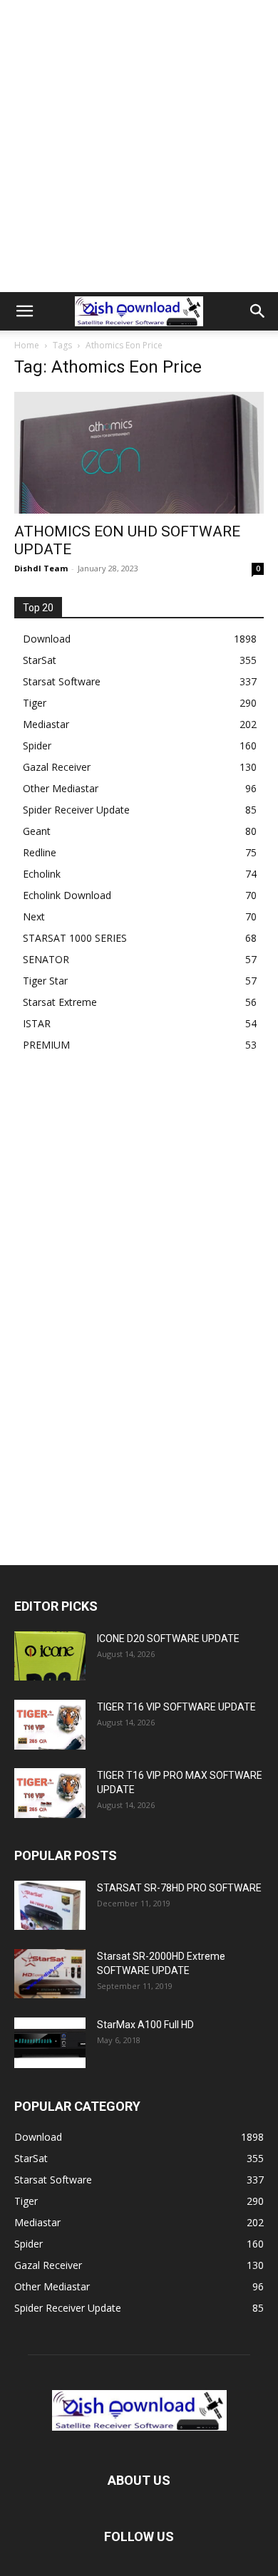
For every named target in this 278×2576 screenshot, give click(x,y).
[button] (24, 311)
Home (27, 345)
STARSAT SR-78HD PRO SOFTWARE (179, 1888)
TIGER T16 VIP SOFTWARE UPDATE (176, 1707)
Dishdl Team (41, 568)
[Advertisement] (139, 146)
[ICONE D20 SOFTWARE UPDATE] (50, 1656)
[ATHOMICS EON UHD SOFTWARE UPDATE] (139, 453)
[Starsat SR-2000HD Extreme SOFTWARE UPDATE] (50, 1974)
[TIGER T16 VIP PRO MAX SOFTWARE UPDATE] (50, 1793)
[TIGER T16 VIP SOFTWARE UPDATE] (50, 1724)
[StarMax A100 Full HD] (50, 2042)
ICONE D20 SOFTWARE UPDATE (168, 1638)
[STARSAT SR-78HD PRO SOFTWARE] (50, 1905)
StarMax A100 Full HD (145, 2025)
